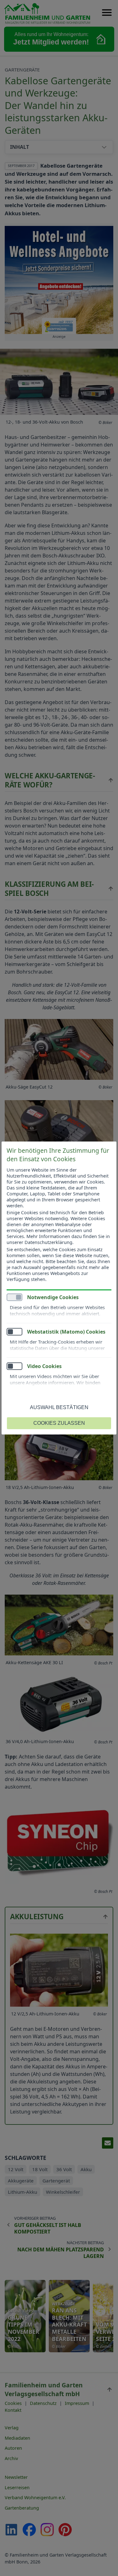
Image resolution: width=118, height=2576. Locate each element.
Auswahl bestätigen (59, 1407)
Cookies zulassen (59, 1423)
